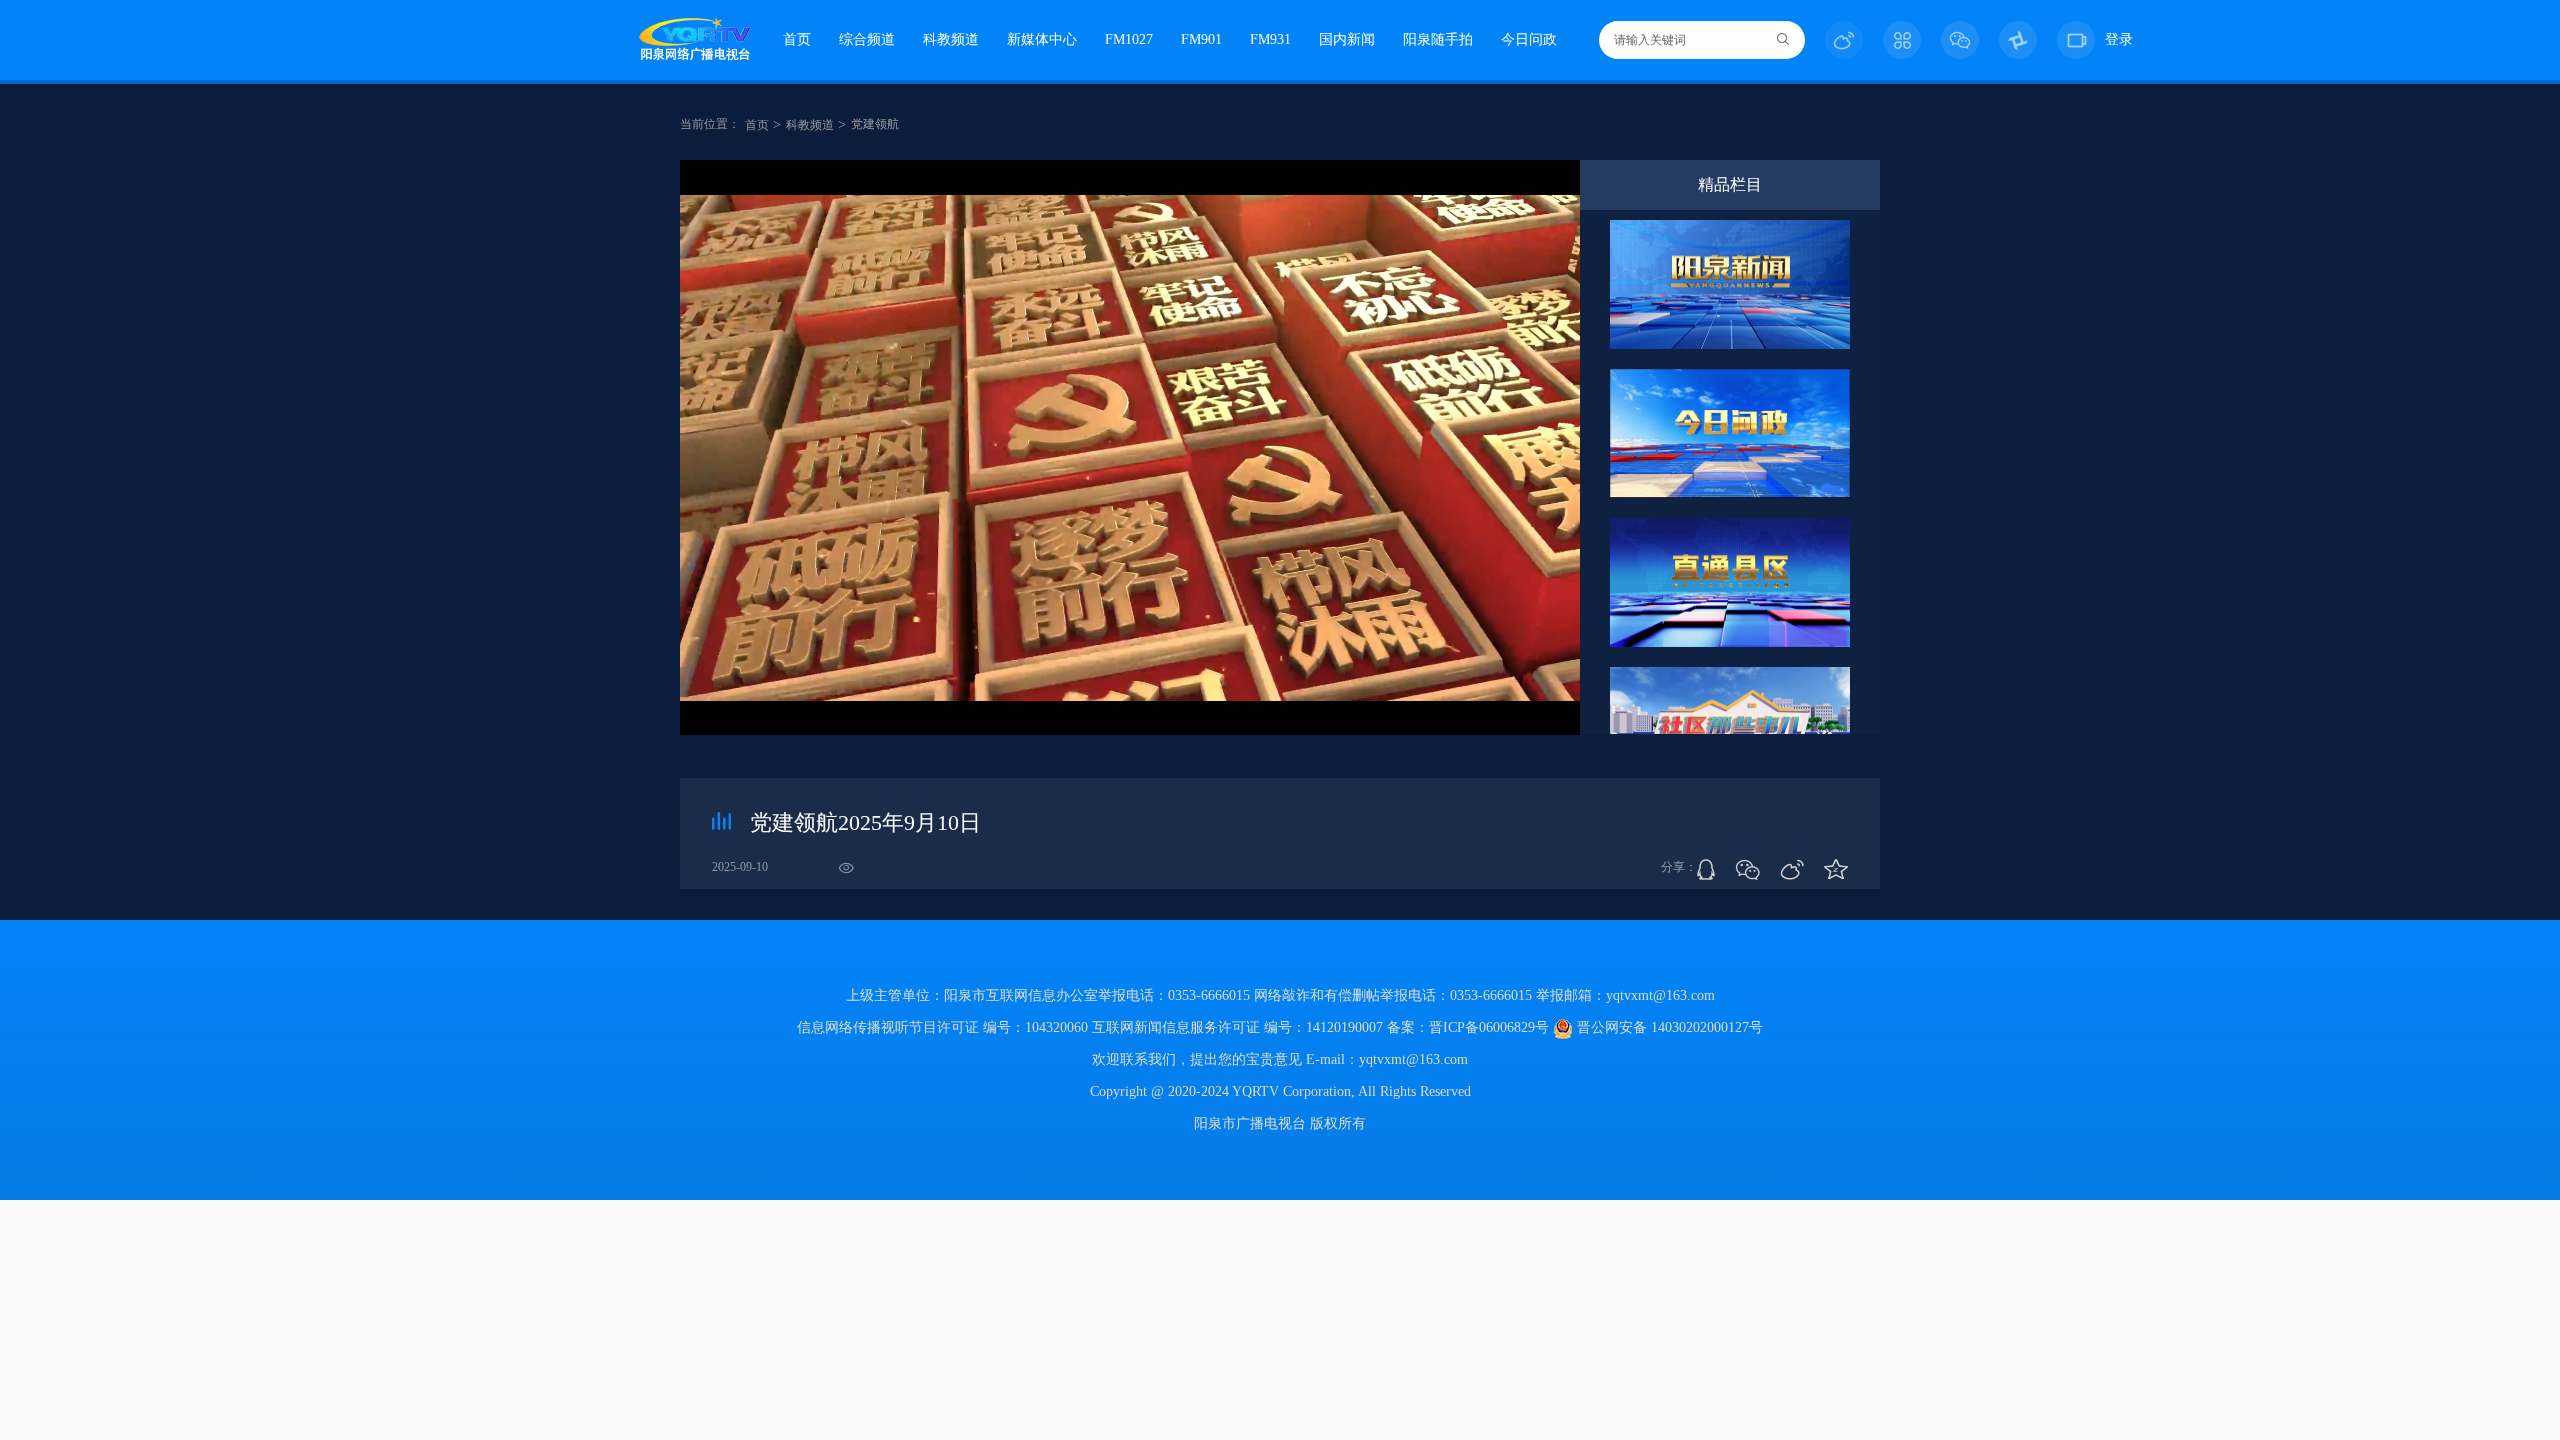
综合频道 (867, 39)
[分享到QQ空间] (1836, 870)
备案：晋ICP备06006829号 (1470, 1027)
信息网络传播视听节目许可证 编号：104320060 (942, 1027)
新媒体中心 (1042, 39)
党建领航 (875, 124)
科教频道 (951, 39)
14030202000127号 (1707, 1027)
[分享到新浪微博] (1792, 870)
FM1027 (1129, 39)
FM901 (1201, 39)
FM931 (1270, 39)
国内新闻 (1347, 39)
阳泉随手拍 (1438, 39)
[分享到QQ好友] (1706, 869)
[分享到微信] (1747, 870)
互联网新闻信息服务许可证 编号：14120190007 (1237, 1027)
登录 (2119, 39)
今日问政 (1529, 39)
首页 (797, 39)
